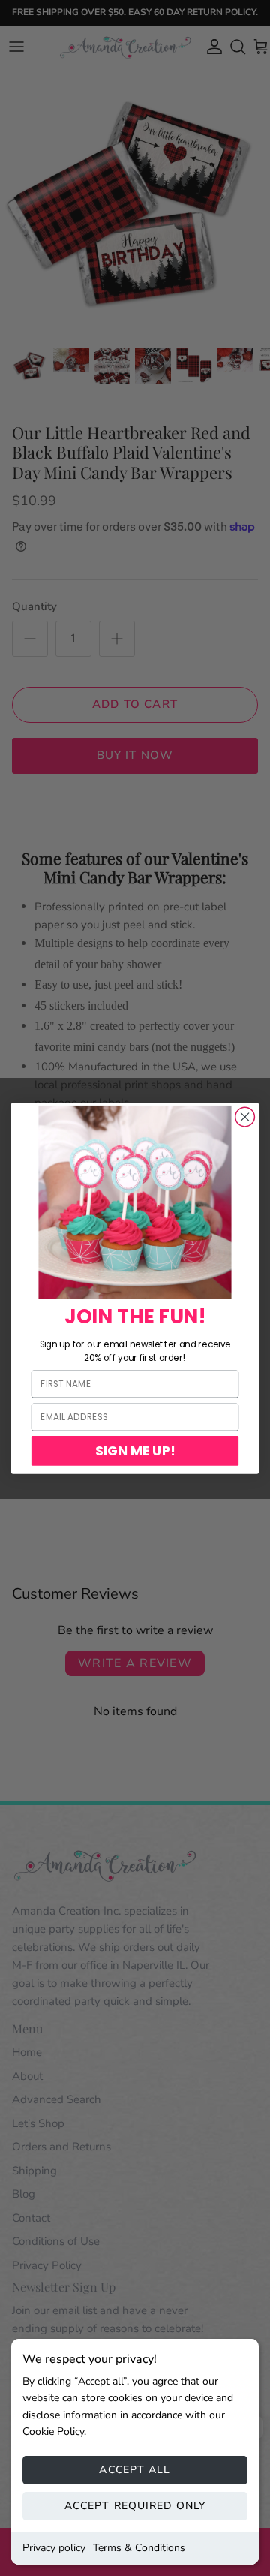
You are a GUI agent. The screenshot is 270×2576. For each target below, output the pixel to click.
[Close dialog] (245, 1117)
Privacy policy (54, 2548)
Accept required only (135, 2506)
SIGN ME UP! (135, 1450)
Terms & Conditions (139, 2548)
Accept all (135, 2470)
